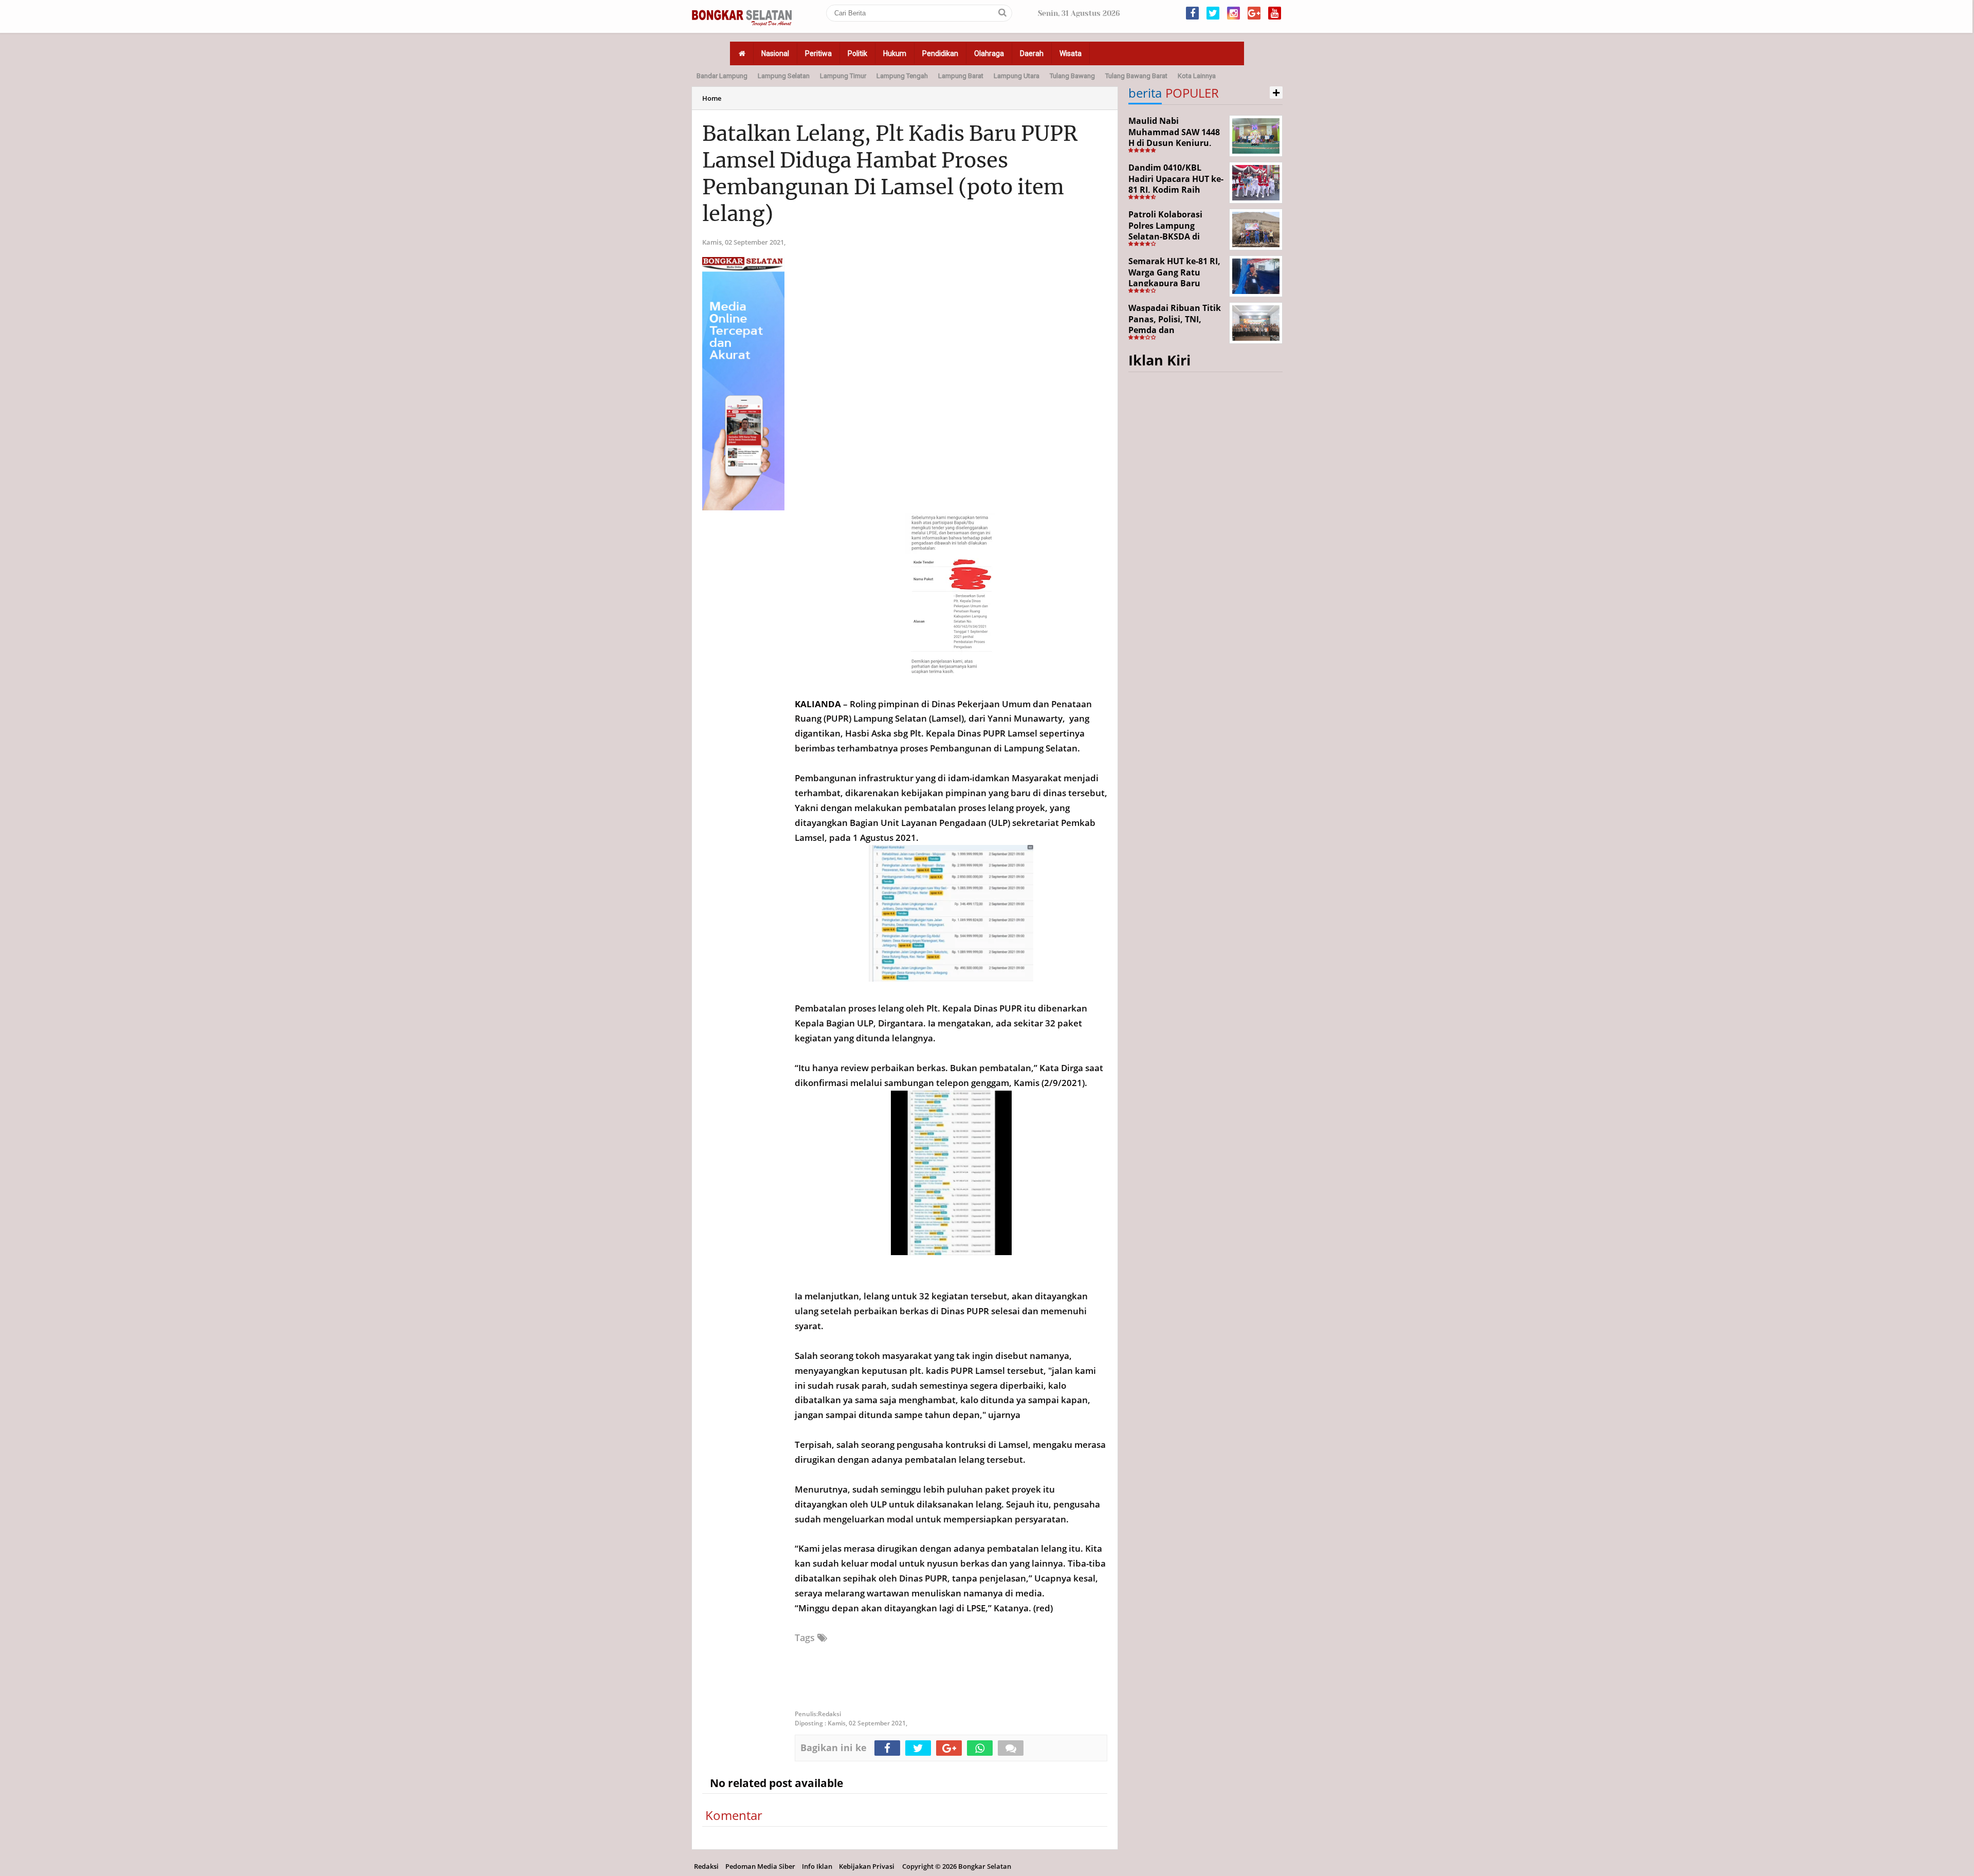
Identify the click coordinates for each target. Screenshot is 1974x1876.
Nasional (775, 53)
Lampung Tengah (902, 76)
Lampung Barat (961, 76)
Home (712, 98)
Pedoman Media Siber (760, 1866)
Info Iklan (817, 1866)
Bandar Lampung (722, 76)
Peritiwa (818, 53)
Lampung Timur (843, 76)
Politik (857, 53)
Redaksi (706, 1866)
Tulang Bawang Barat (1136, 76)
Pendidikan (940, 53)
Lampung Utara (1017, 76)
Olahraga (989, 53)
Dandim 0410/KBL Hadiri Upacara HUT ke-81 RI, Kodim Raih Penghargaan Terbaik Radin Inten (1176, 190)
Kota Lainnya (1197, 76)
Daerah (1032, 53)
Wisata (1071, 53)
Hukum (895, 53)
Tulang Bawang (1072, 76)
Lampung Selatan (784, 76)
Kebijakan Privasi (867, 1866)
